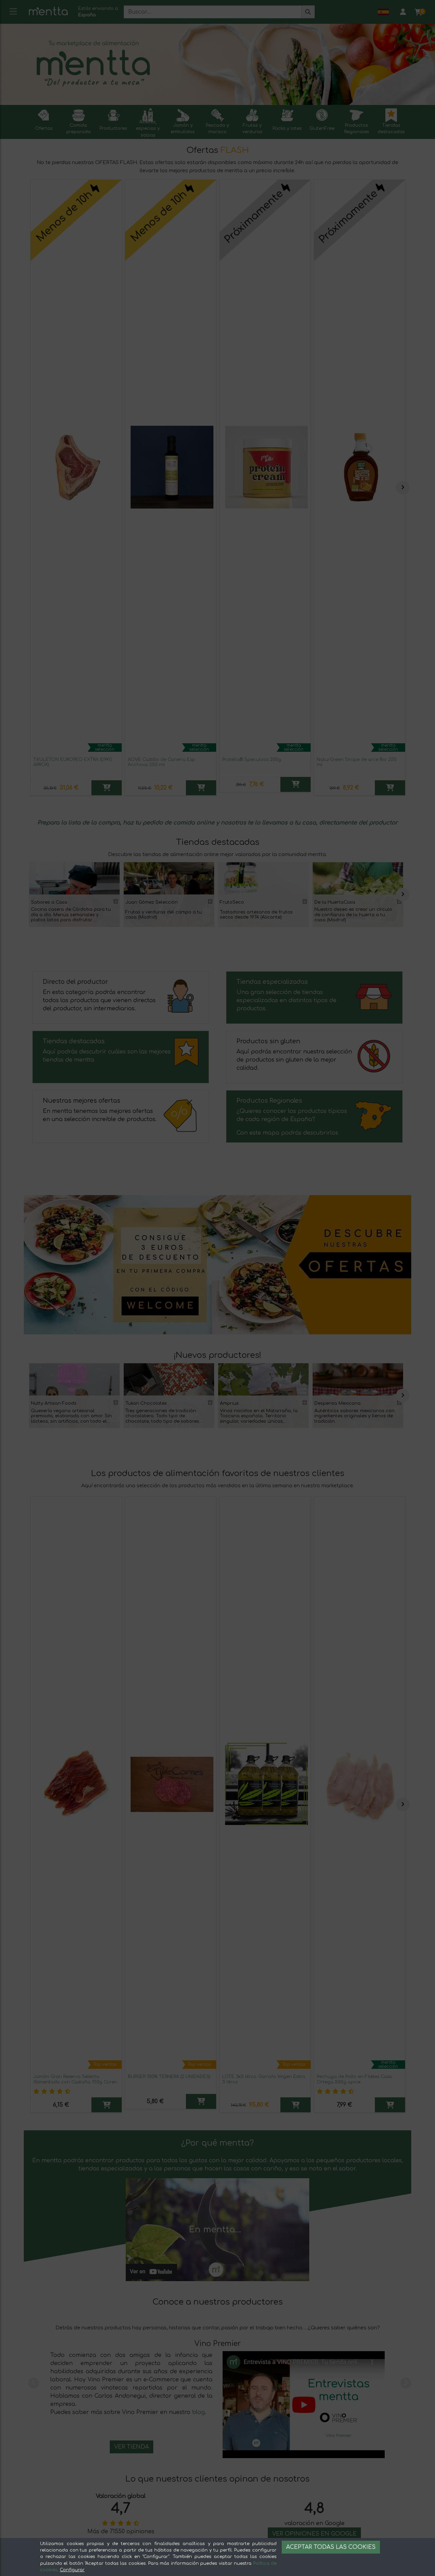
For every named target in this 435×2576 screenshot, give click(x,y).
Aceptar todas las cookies (331, 2547)
